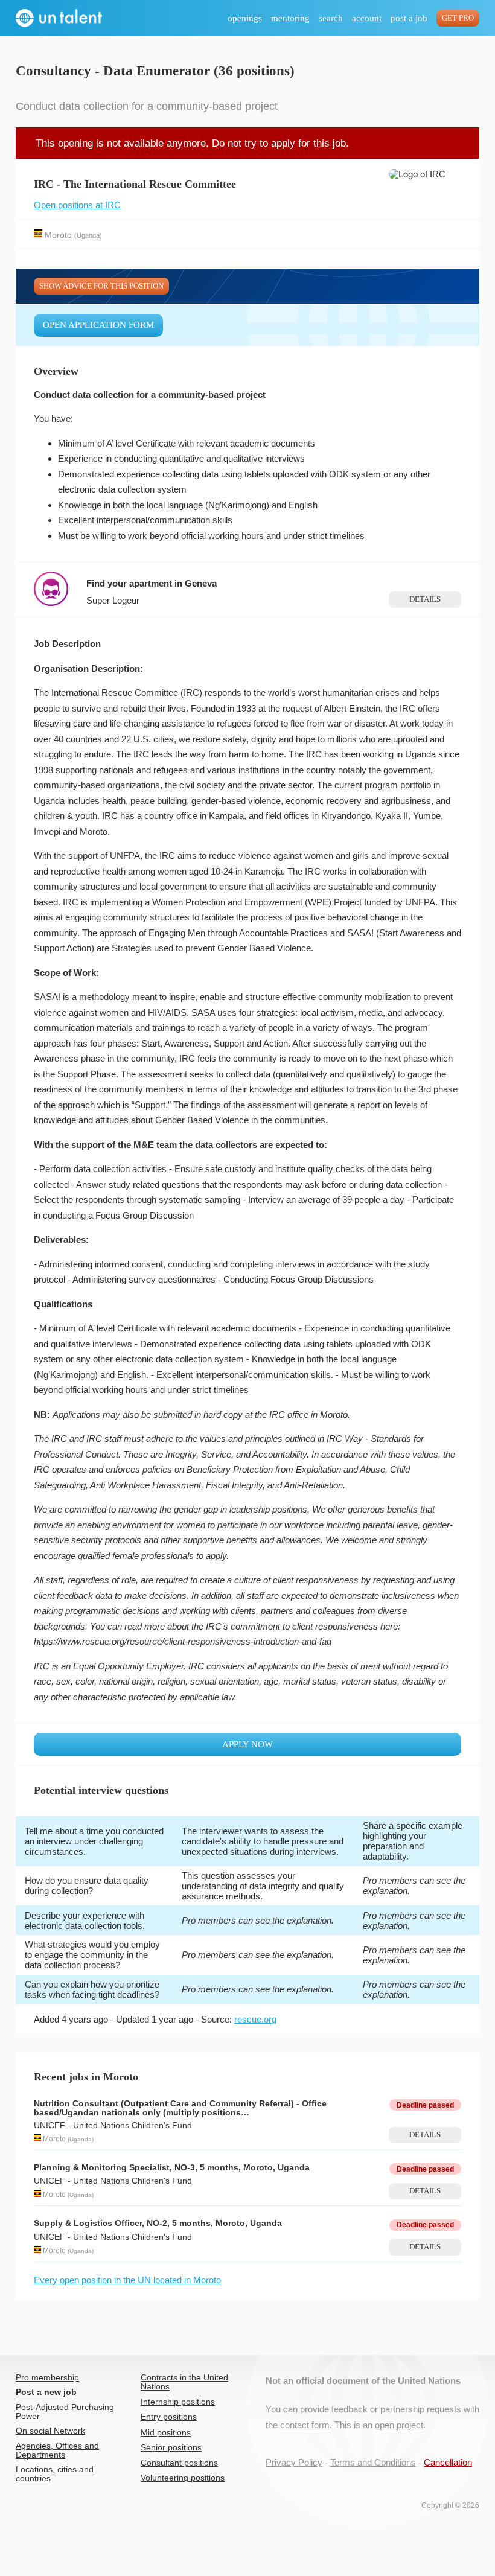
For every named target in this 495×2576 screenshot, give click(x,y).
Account (367, 18)
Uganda (88, 235)
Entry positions (169, 2417)
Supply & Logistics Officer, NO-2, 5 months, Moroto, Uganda (158, 2223)
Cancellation (448, 2462)
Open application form (98, 325)
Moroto (58, 234)
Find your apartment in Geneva (152, 583)
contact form (305, 2425)
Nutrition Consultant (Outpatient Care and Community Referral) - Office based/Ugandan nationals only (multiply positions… (180, 2108)
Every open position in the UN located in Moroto (127, 2280)
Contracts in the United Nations (184, 2382)
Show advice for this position (101, 286)
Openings (245, 18)
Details (425, 599)
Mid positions (166, 2433)
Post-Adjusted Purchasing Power (65, 2412)
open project (399, 2425)
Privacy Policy (294, 2462)
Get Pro (458, 18)
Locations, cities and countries (55, 2474)
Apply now (247, 1744)
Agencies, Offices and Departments (57, 2450)
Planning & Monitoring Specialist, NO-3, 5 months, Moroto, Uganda (172, 2168)
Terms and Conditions (373, 2462)
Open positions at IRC (77, 205)
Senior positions (171, 2448)
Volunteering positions (183, 2478)
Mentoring (290, 18)
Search (331, 18)
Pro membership (47, 2378)
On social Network (50, 2431)
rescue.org (255, 2019)
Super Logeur (113, 600)
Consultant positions (179, 2463)
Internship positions (178, 2402)
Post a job (409, 18)
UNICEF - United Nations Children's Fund (113, 2125)
